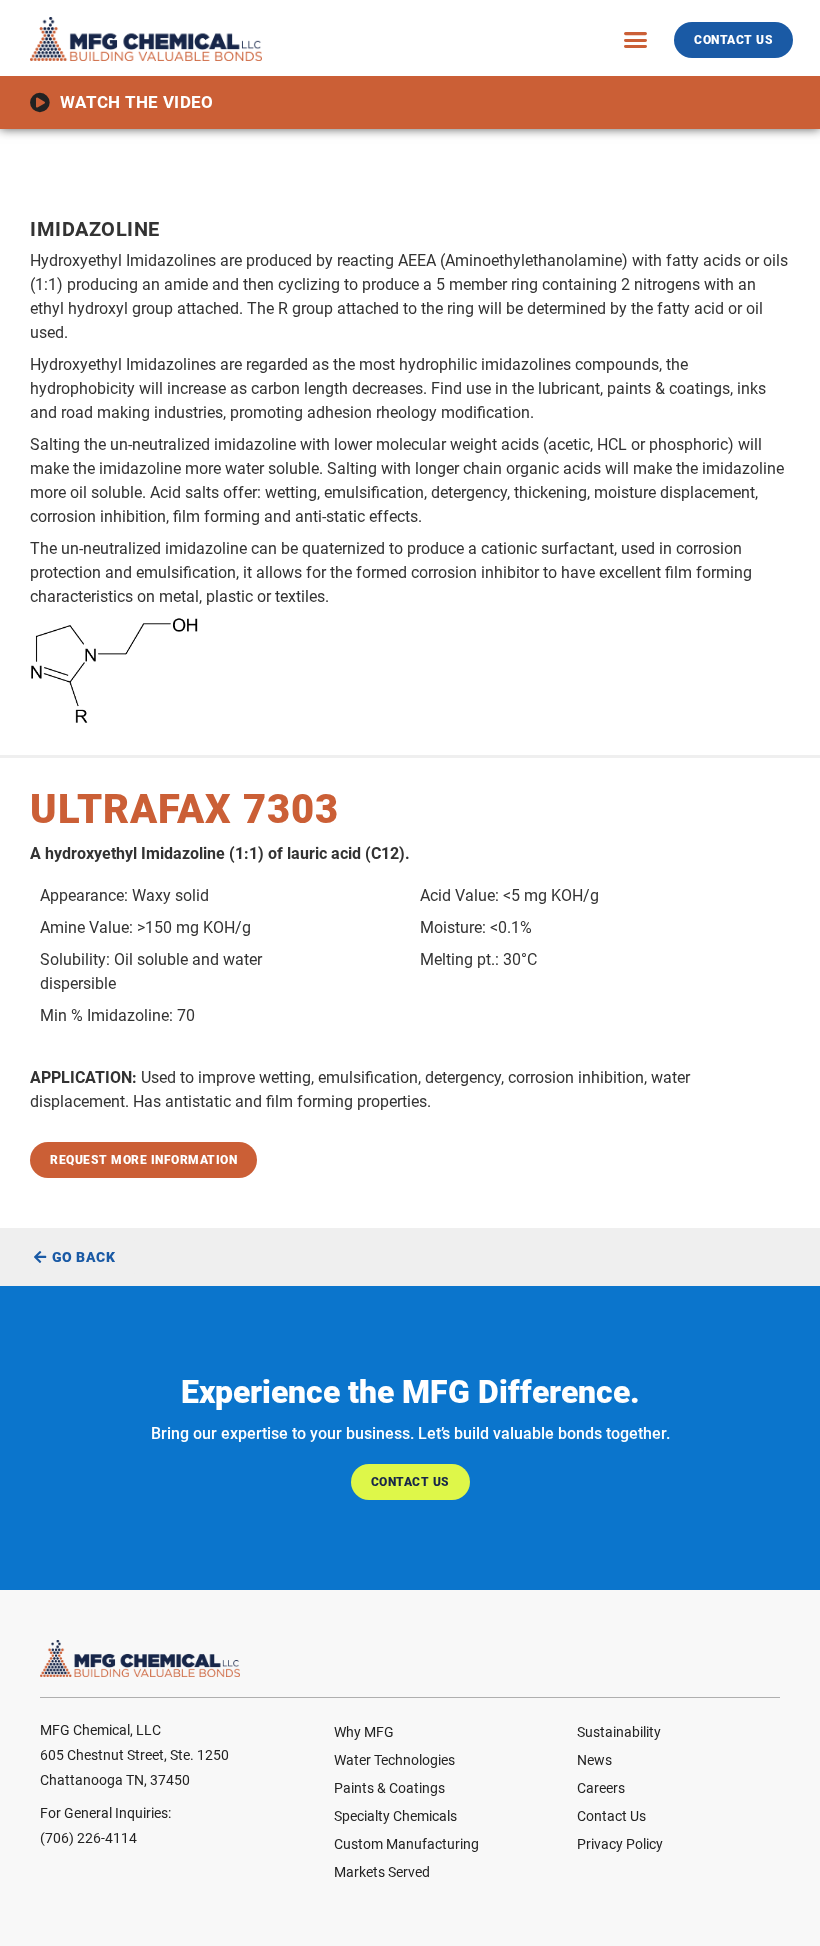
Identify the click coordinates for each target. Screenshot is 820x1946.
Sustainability (619, 1732)
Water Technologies (394, 1760)
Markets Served (382, 1872)
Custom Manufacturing (406, 1844)
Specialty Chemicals (395, 1816)
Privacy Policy (620, 1844)
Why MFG (364, 1732)
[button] (636, 39)
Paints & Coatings (389, 1788)
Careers (601, 1788)
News (594, 1760)
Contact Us (611, 1816)
